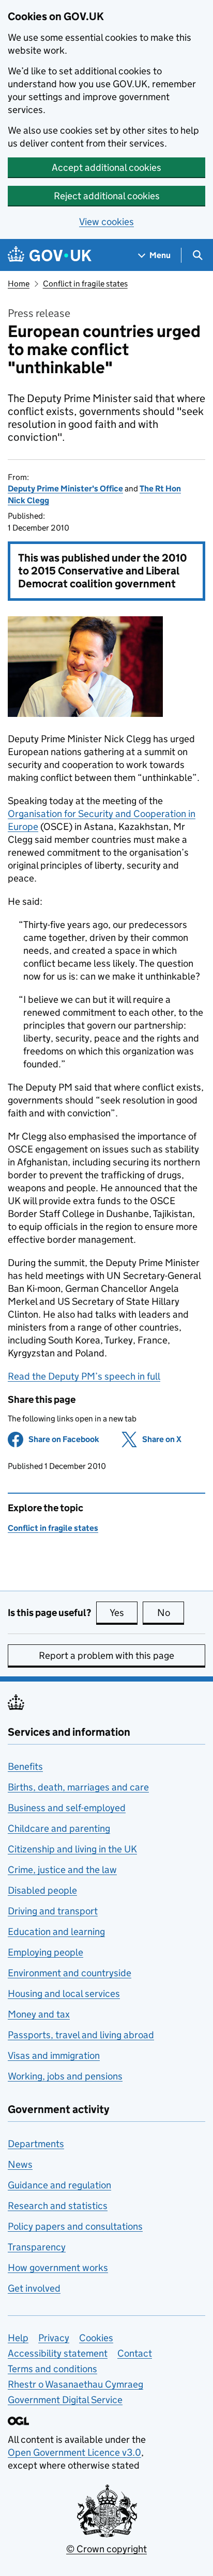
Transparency (37, 2247)
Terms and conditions (52, 2369)
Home (19, 284)
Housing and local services (64, 1994)
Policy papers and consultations (75, 2226)
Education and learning (56, 1932)
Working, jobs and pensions (65, 2076)
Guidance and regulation (59, 2185)
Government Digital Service (65, 2400)
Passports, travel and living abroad (81, 2035)
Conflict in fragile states (85, 284)
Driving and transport (53, 1911)
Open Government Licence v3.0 (74, 2452)
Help (18, 2338)
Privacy (54, 2338)
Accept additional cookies (106, 167)
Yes (124, 1613)
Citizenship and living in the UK (72, 1849)
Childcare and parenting (59, 1828)
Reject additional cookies (107, 196)
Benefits (25, 1766)
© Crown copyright (106, 2549)
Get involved (34, 2288)
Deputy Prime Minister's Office (65, 489)
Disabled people (42, 1890)
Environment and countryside (70, 1973)
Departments (36, 2144)
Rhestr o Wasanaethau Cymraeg (75, 2384)
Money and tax (39, 2014)
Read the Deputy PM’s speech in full (84, 1376)
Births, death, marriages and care (78, 1787)
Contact (135, 2353)
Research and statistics (58, 2206)
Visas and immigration (54, 2055)
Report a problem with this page (106, 1655)
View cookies (106, 222)
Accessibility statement (58, 2353)
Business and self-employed (67, 1808)
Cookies (96, 2338)
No (171, 1613)
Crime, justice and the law (62, 1870)
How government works (58, 2268)
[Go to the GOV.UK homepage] (50, 255)
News (20, 2164)
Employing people (45, 1952)
